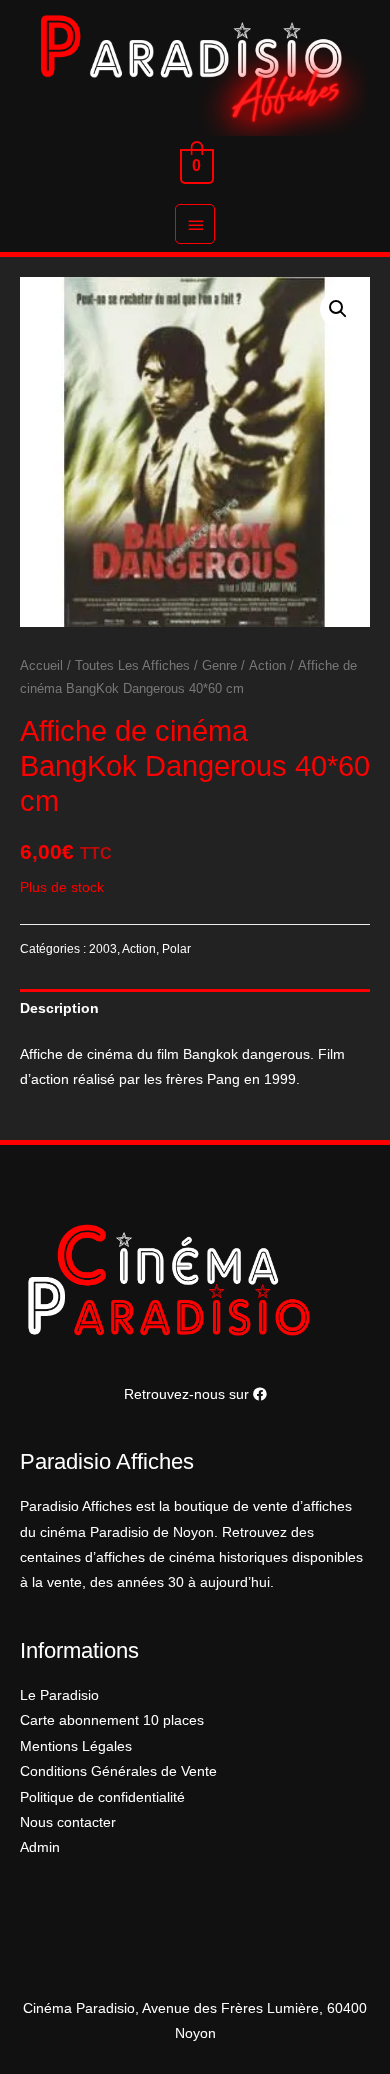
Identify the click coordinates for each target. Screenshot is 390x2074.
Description (59, 1008)
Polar (176, 949)
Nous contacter (68, 1822)
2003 (103, 949)
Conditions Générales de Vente (118, 1771)
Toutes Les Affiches (132, 666)
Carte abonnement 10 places (112, 1720)
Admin (40, 1847)
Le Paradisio (59, 1695)
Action (267, 666)
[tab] (195, 1008)
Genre (219, 666)
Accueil (41, 666)
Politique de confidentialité (102, 1797)
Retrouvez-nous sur (188, 1394)
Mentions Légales (76, 1746)
